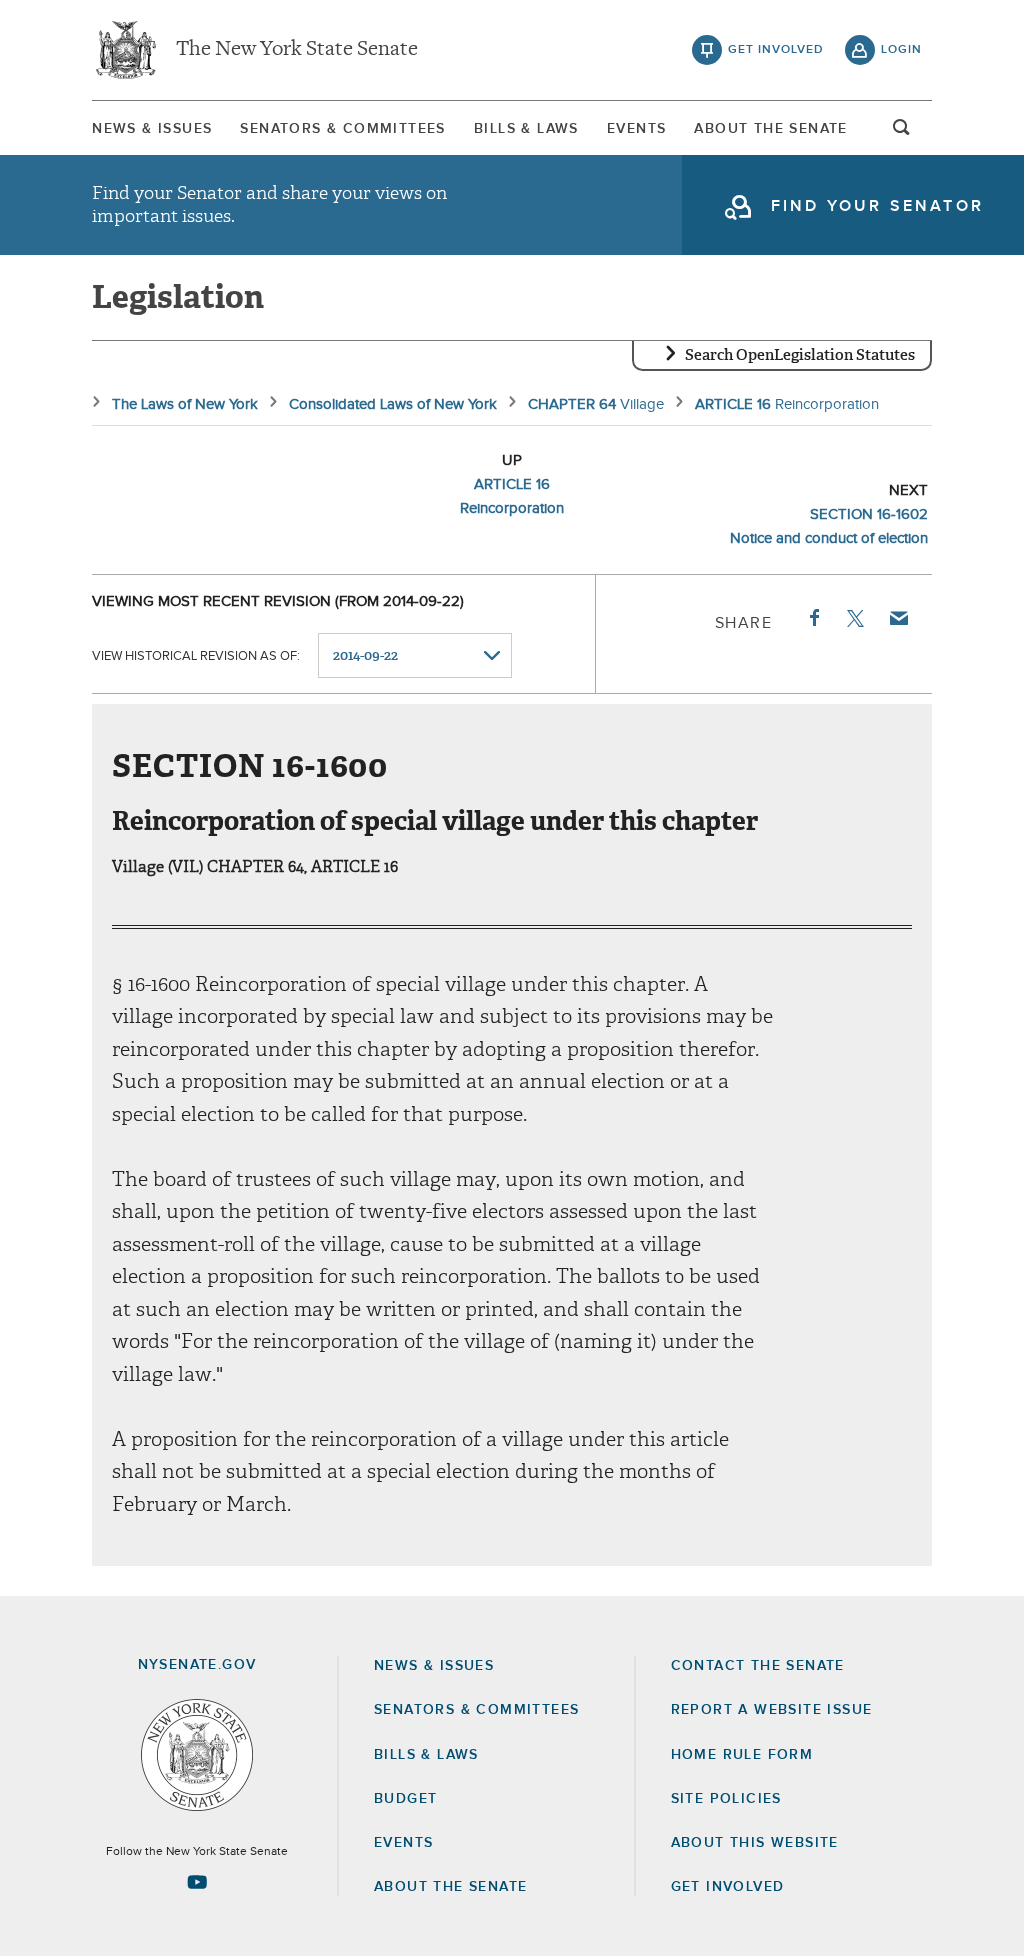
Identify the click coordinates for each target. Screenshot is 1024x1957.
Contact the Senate (758, 1666)
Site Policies (726, 1799)
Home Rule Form (742, 1755)
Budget (405, 1799)
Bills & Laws (526, 129)
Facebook (813, 618)
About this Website (755, 1843)
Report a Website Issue (772, 1710)
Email (898, 618)
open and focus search (902, 133)
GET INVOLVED (728, 1887)
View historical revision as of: (196, 656)
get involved (776, 50)
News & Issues (152, 129)
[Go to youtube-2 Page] (197, 1882)
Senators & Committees (342, 129)
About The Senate (770, 129)
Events (636, 129)
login (901, 50)
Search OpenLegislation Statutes (800, 355)
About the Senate (450, 1887)
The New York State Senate (297, 50)
